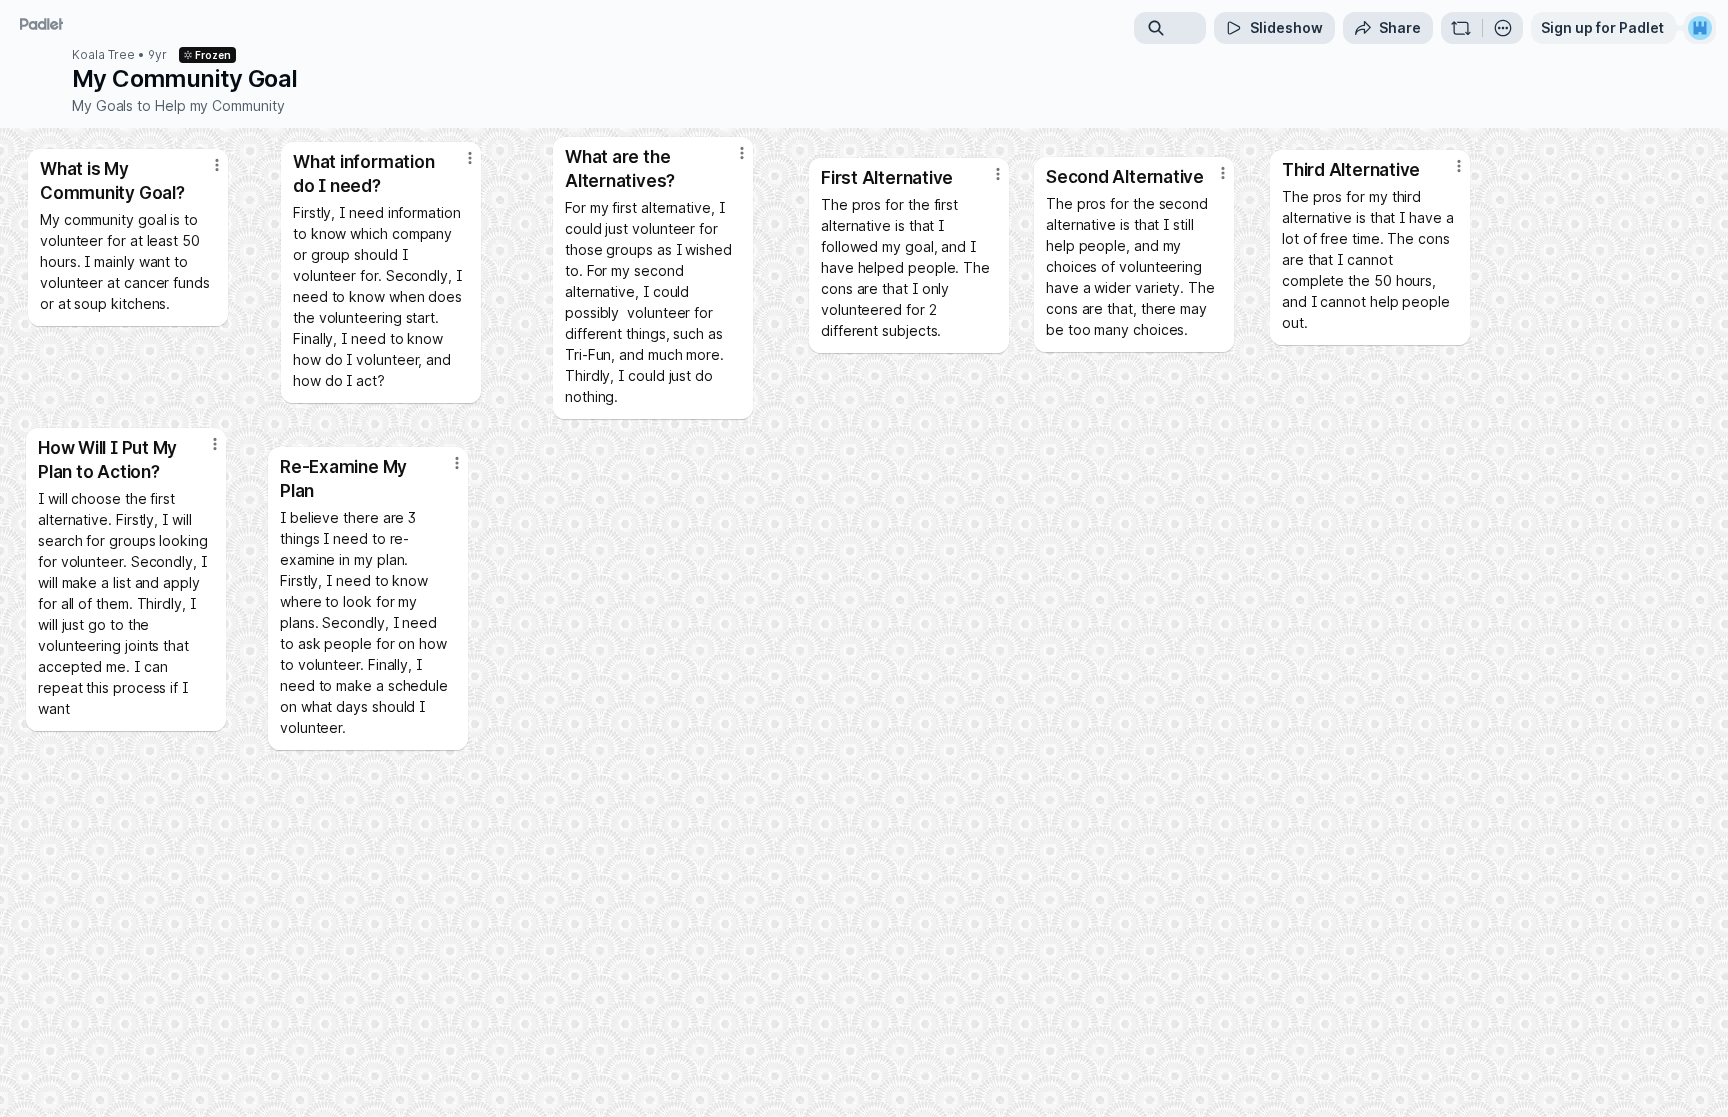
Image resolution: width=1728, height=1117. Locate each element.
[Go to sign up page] (1700, 28)
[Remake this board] (1461, 28)
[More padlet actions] (1503, 28)
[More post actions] (457, 463)
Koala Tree (103, 55)
